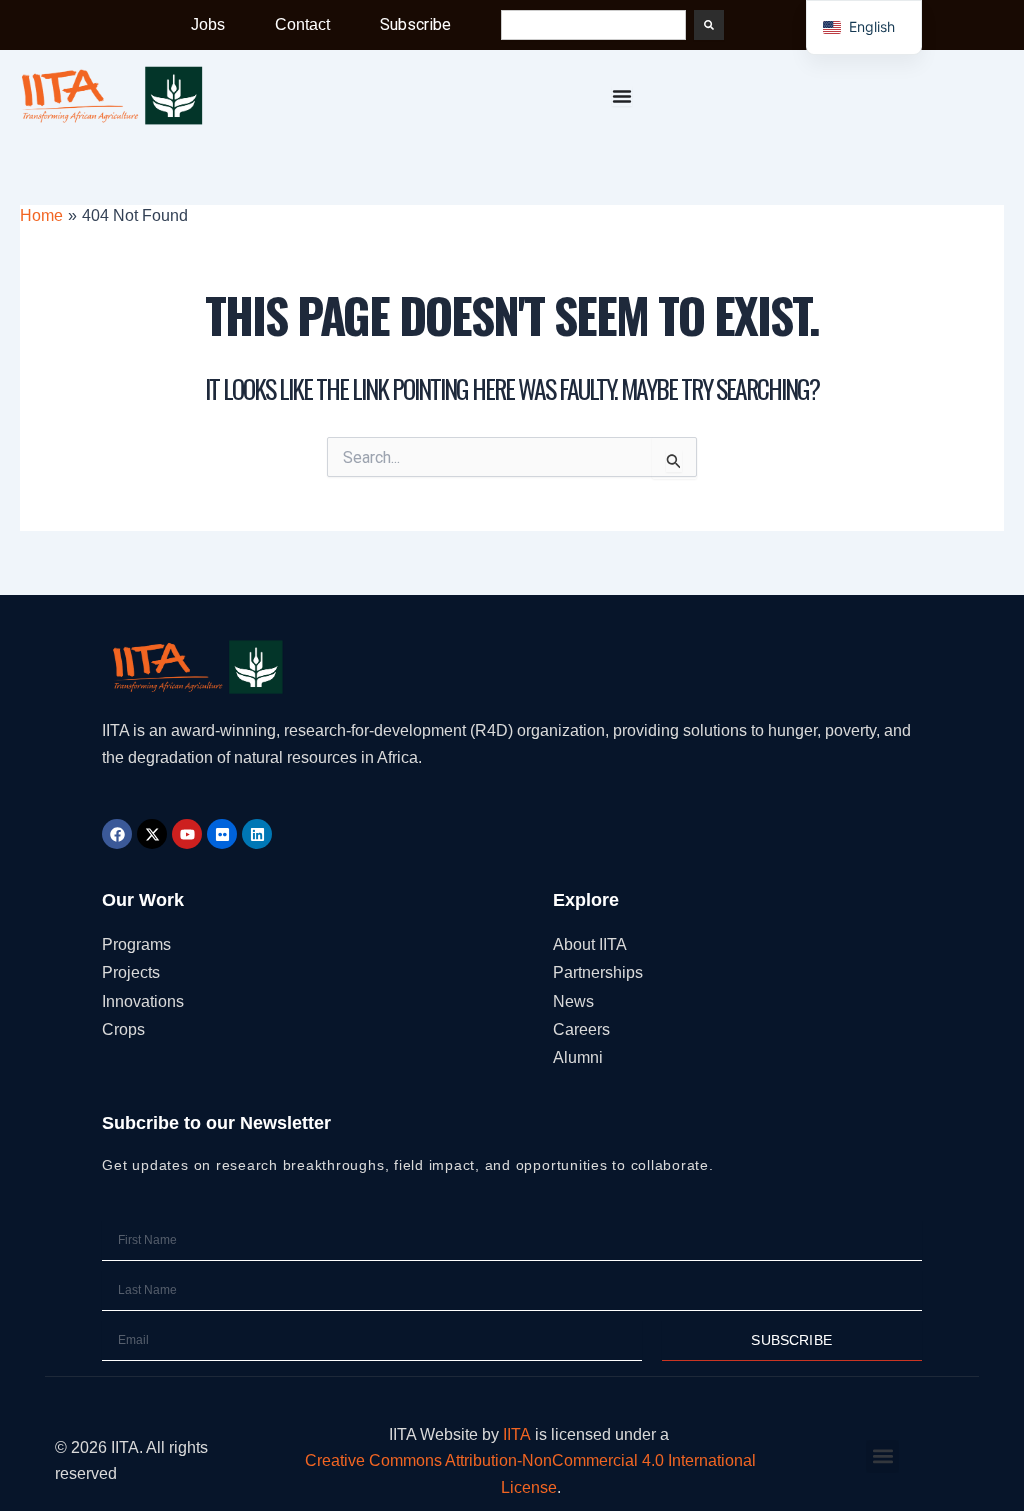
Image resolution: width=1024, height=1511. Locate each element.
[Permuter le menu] (622, 96)
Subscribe (415, 24)
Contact (302, 24)
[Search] (709, 25)
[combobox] (593, 25)
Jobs (208, 24)
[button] (882, 1456)
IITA (517, 1434)
